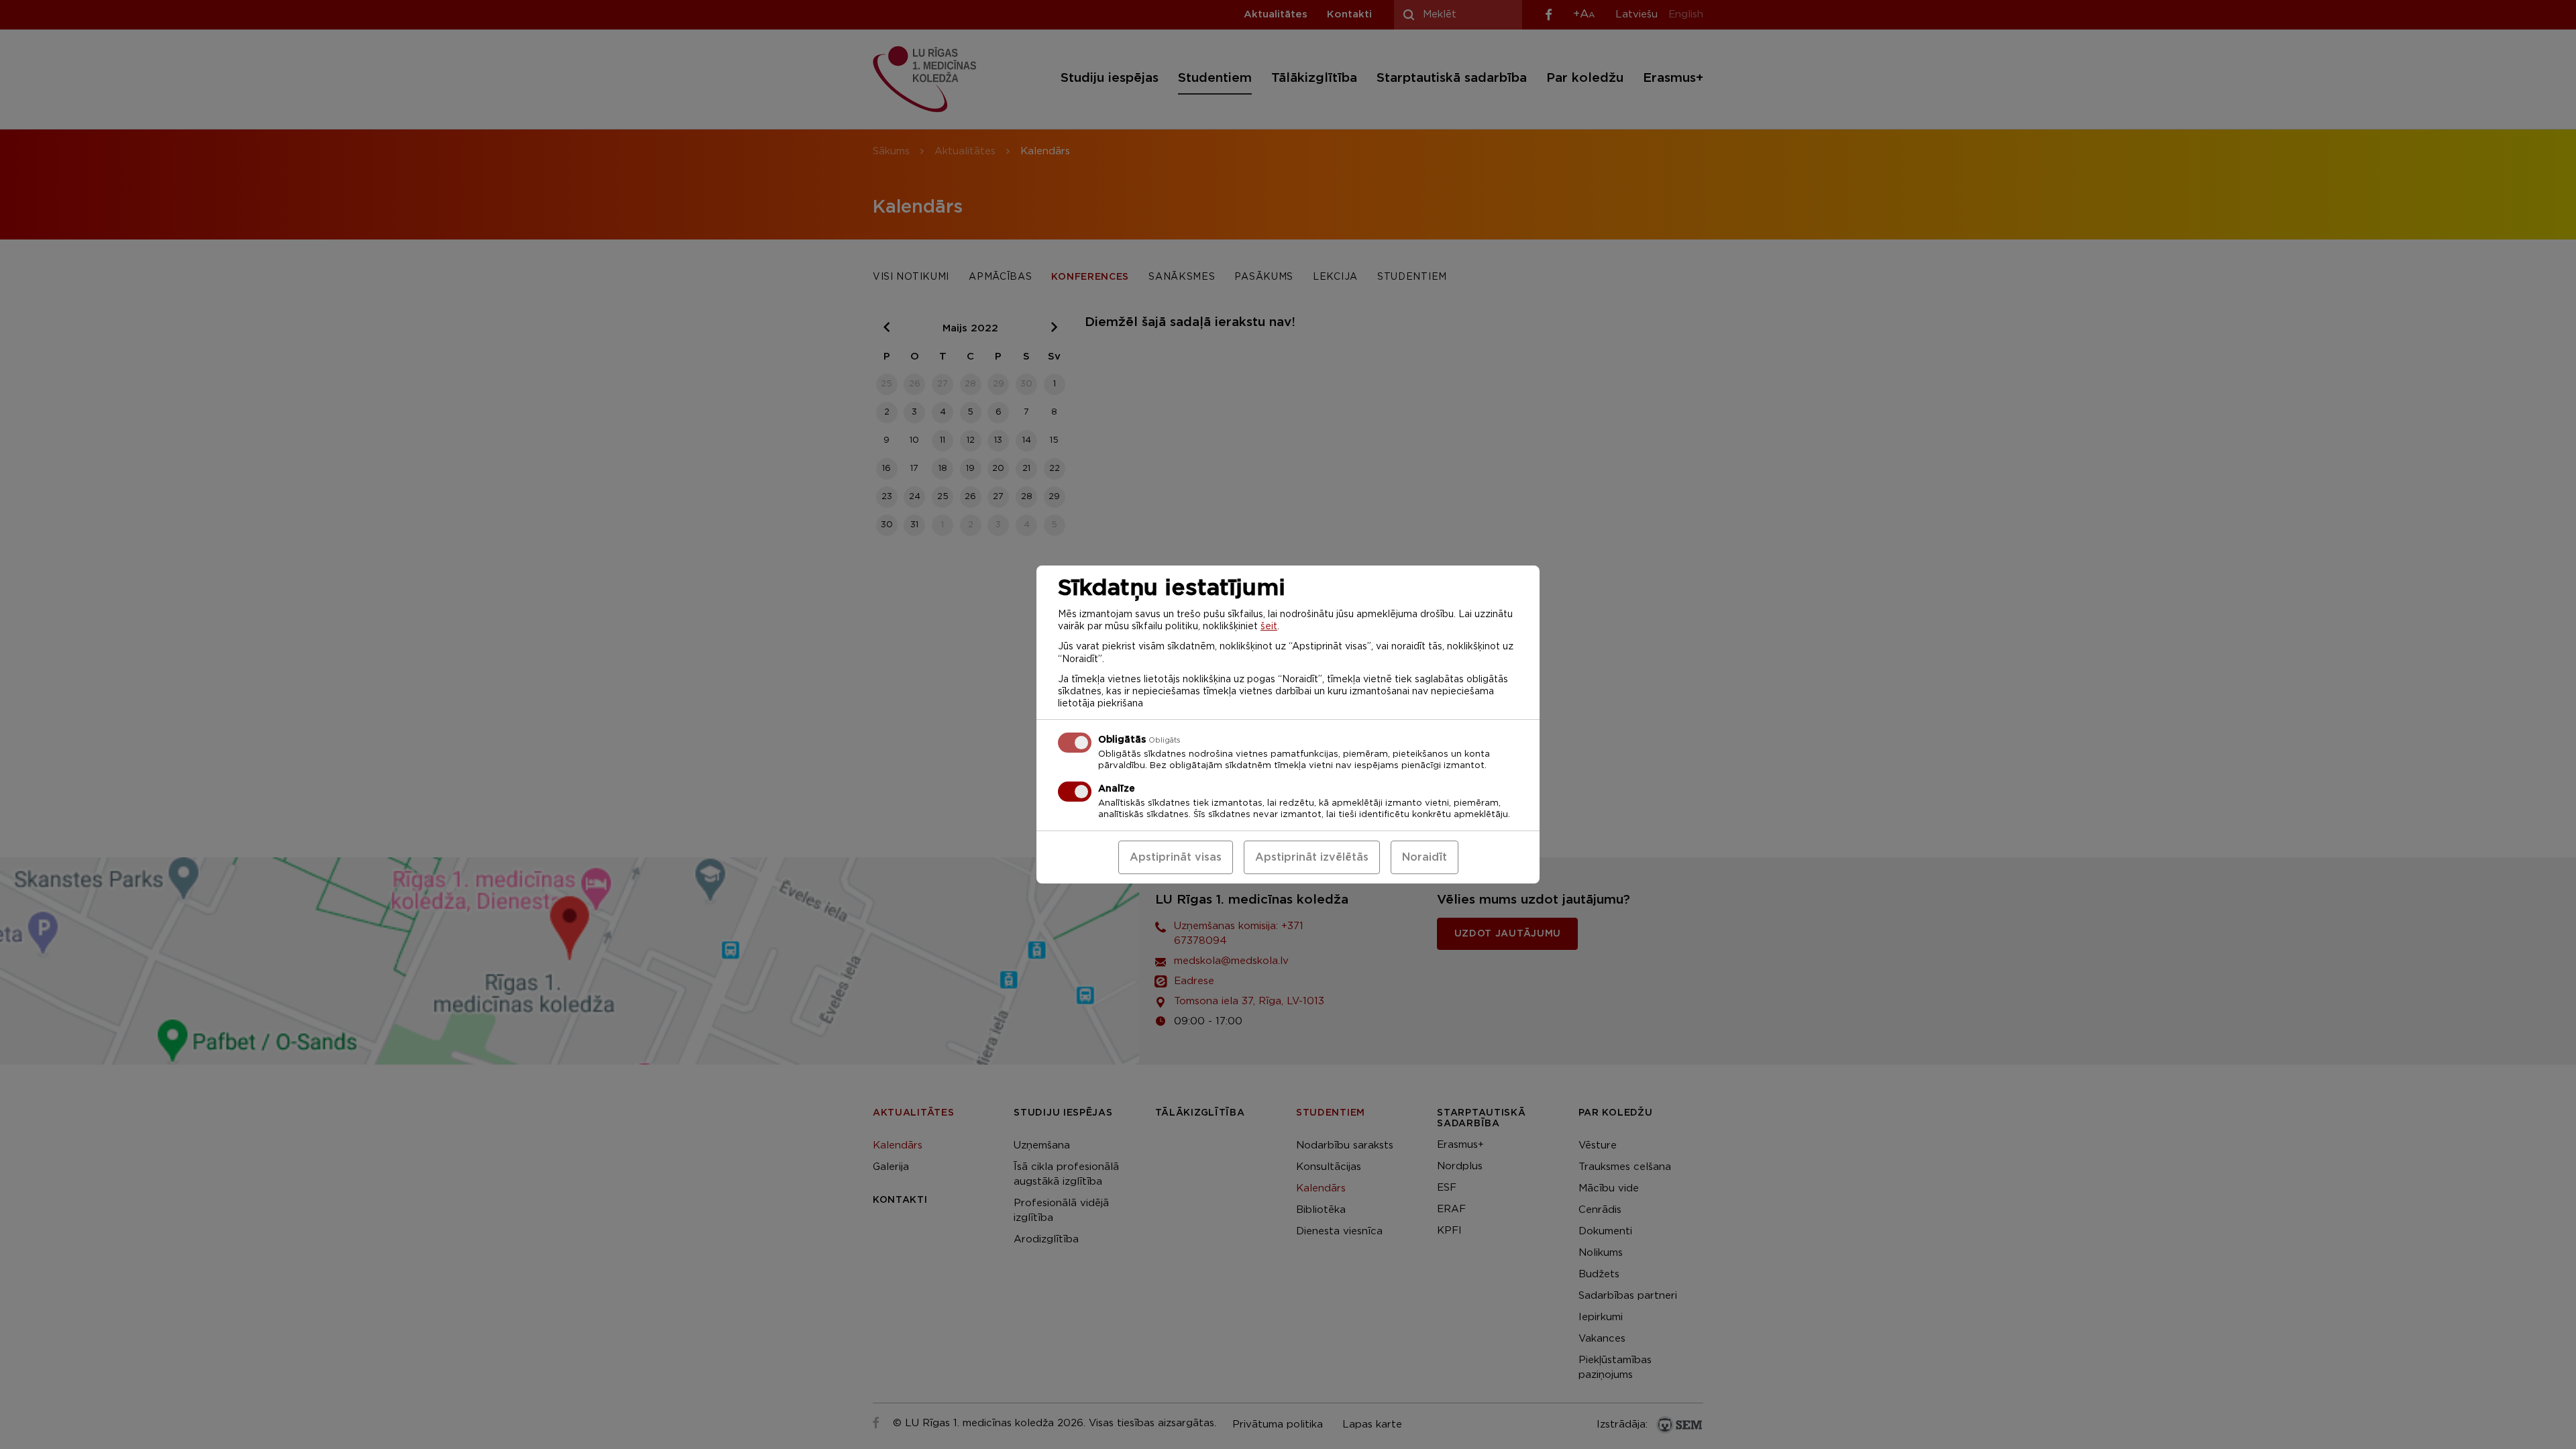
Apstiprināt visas (1176, 857)
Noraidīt (1425, 857)
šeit (1269, 627)
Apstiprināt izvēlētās (1312, 857)
